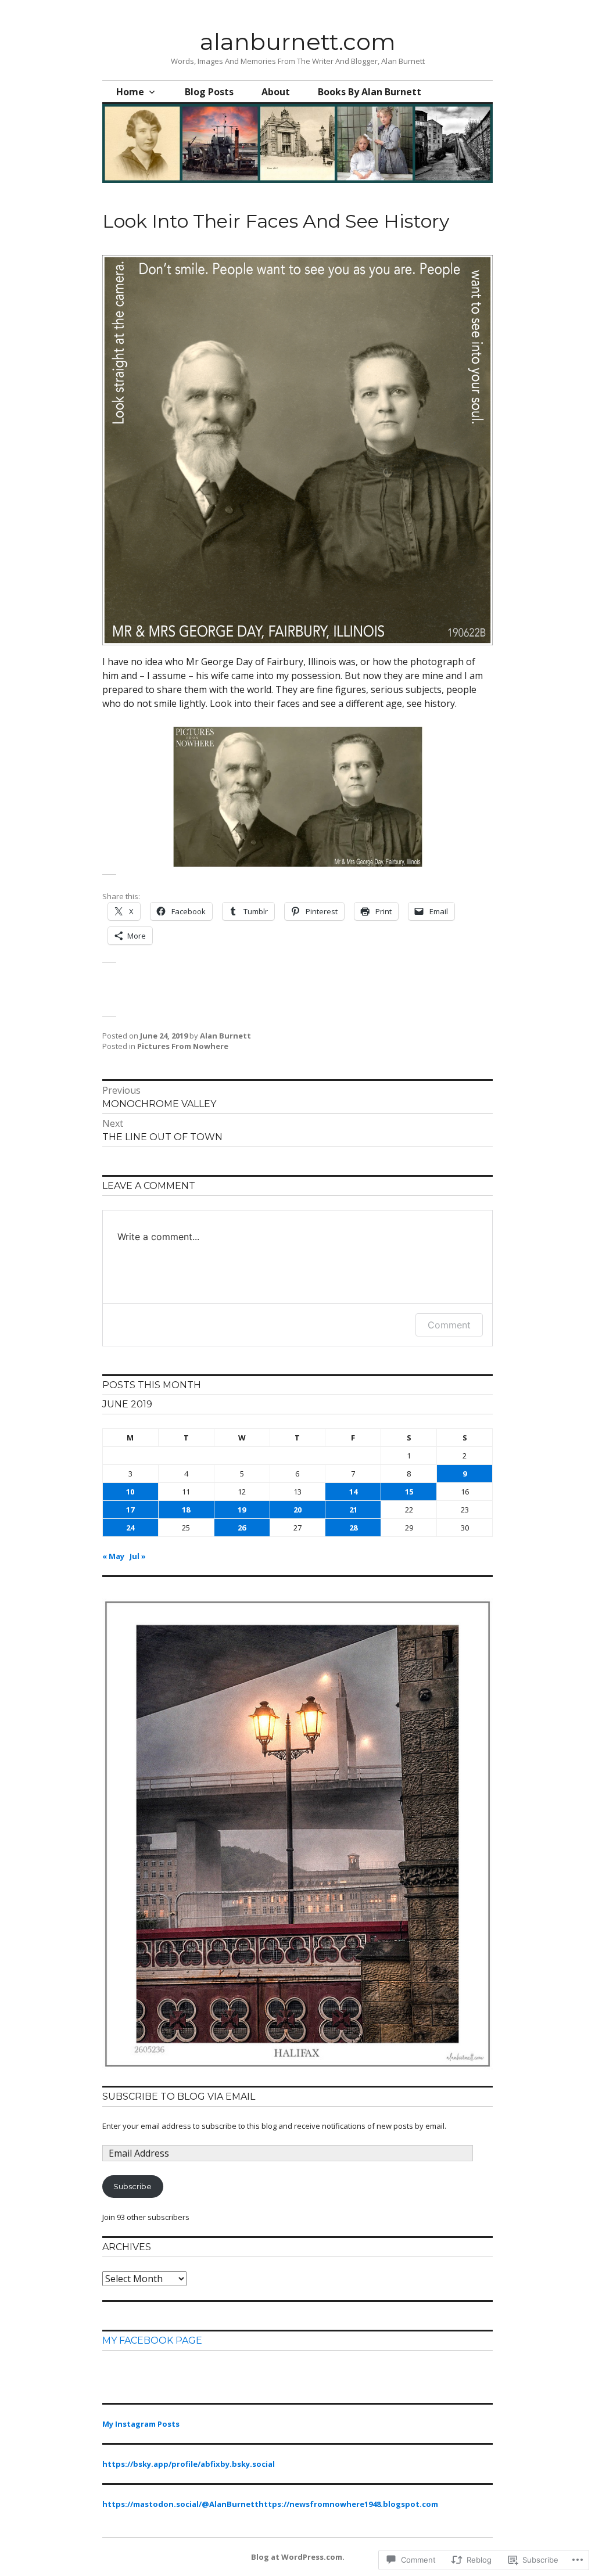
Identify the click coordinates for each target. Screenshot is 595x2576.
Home (130, 92)
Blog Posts (209, 92)
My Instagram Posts (141, 2424)
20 (297, 1510)
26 (242, 1528)
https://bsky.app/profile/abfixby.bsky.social (189, 2464)
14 (353, 1492)
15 (409, 1492)
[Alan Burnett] (297, 2067)
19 (242, 1510)
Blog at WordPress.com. (298, 2557)
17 (130, 1510)
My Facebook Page (152, 2340)
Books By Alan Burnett (370, 92)
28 (353, 1528)
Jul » (138, 1556)
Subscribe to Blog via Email (179, 2097)
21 (353, 1510)
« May (113, 1556)
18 (186, 1510)
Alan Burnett (225, 1036)
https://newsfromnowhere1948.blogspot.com (348, 2504)
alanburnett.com (298, 42)
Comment (449, 1325)
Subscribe (132, 2186)
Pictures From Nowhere (183, 1046)
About (276, 92)
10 (130, 1492)
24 (130, 1528)
